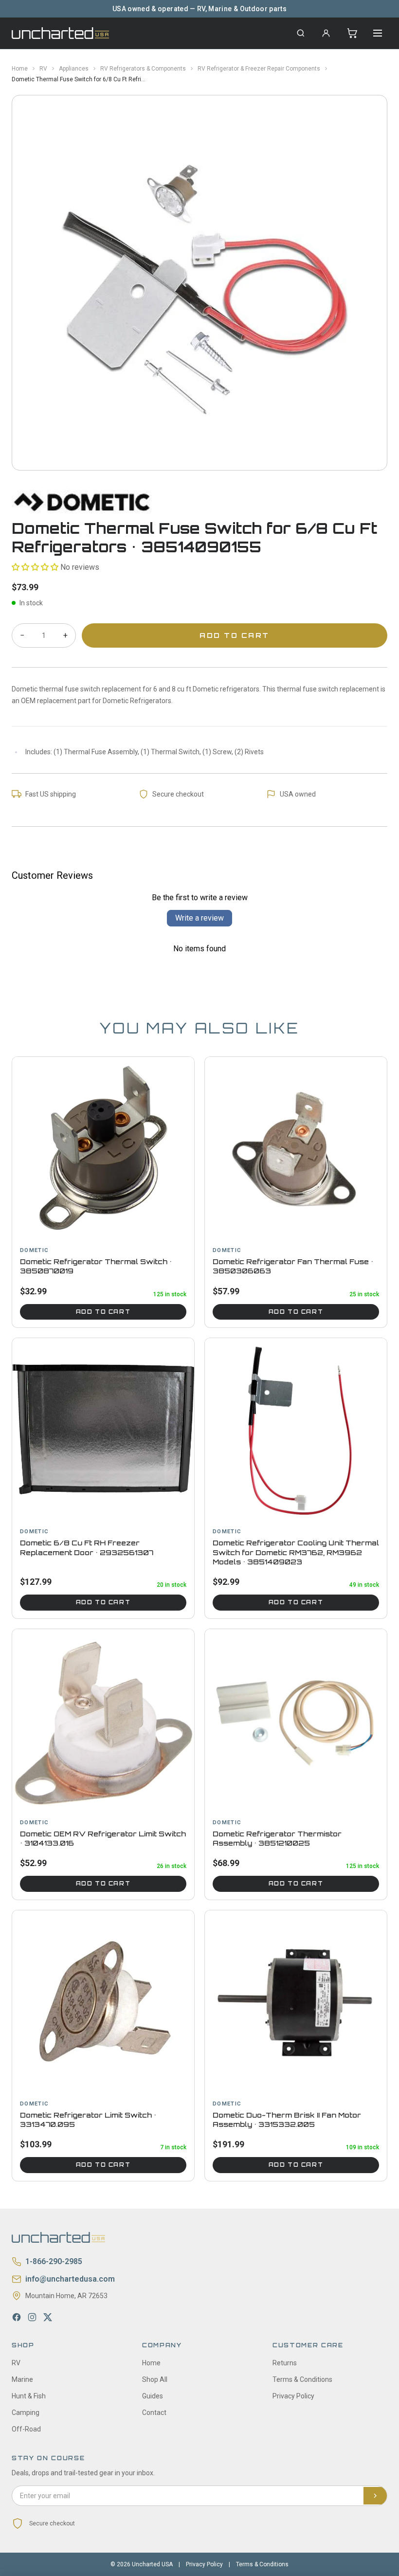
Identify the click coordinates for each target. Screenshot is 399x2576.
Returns (285, 2363)
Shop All (155, 2379)
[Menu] (378, 33)
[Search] (301, 33)
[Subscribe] (375, 2496)
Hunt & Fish (29, 2396)
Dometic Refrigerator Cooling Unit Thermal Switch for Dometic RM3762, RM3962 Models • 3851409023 (296, 1552)
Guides (153, 2396)
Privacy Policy (293, 2396)
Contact (154, 2413)
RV (43, 69)
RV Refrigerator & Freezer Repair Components (259, 69)
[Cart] (352, 33)
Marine (22, 2379)
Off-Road (26, 2429)
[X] (48, 2317)
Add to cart (103, 1312)
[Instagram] (32, 2317)
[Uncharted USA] (60, 33)
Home (20, 69)
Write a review (199, 918)
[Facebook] (17, 2317)
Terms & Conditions (302, 2379)
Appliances (74, 69)
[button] (35, 567)
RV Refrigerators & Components (143, 69)
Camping (26, 2413)
